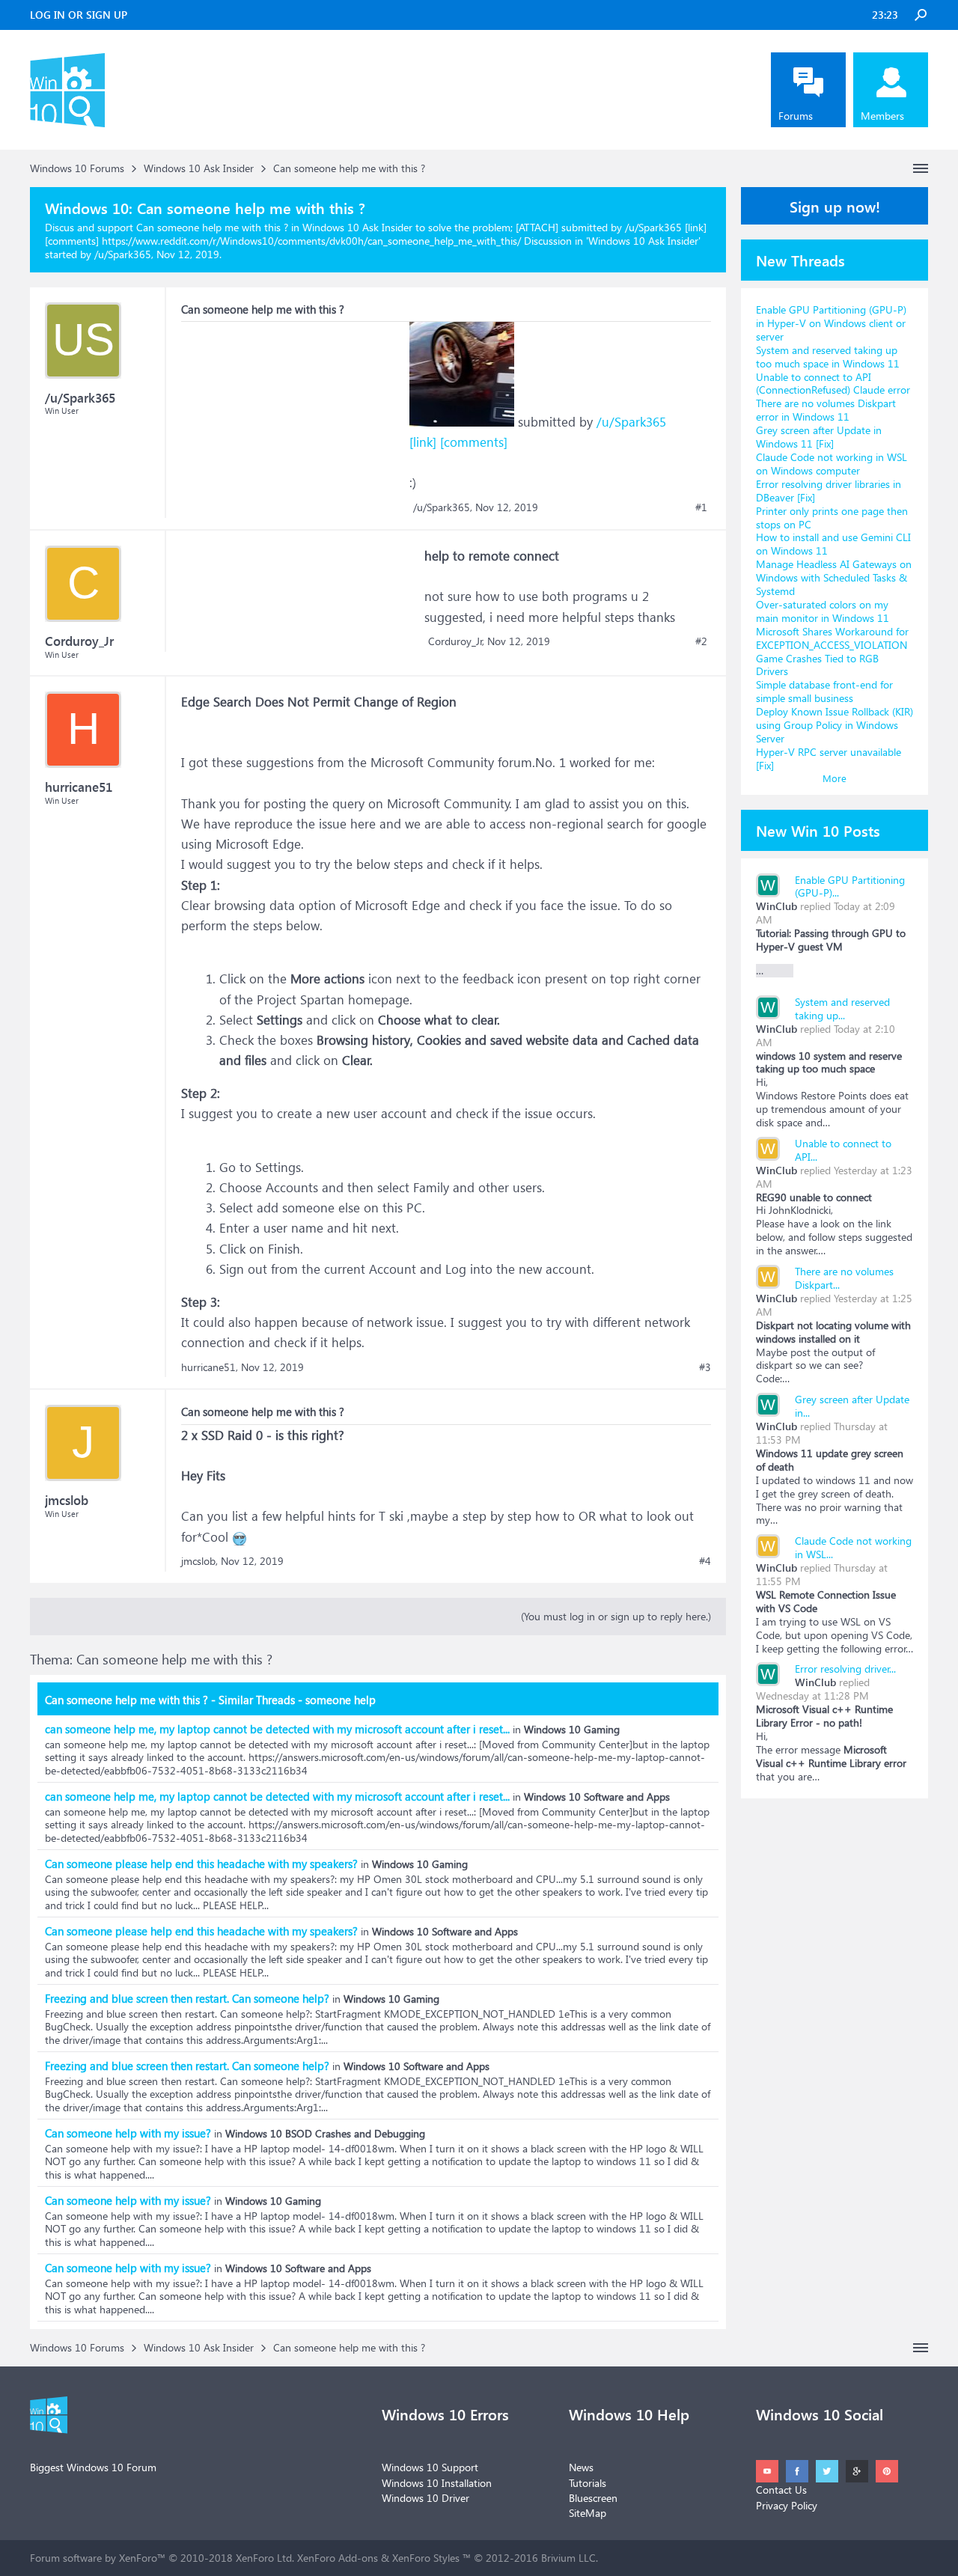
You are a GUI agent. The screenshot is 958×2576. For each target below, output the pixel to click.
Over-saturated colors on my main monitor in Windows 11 (823, 611)
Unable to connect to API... (843, 1150)
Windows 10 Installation (437, 2483)
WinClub (777, 906)
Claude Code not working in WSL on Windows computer (832, 464)
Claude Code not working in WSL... (853, 1547)
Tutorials (588, 2483)
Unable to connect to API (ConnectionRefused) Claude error (833, 384)
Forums (796, 116)
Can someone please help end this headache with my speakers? (201, 1864)
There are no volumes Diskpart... (844, 1278)
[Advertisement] (293, 415)
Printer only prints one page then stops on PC (832, 518)
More (835, 778)
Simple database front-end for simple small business (824, 691)
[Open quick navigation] (921, 168)
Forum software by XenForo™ (162, 2558)
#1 (701, 507)
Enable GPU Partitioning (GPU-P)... (850, 886)
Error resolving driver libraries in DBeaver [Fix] (829, 491)
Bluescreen (593, 2498)
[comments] (474, 442)
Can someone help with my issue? (128, 2133)
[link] (423, 442)
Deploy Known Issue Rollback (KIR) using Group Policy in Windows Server (835, 725)
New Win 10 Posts (818, 830)
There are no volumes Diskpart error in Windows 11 (826, 410)
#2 (701, 641)
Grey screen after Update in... (852, 1406)
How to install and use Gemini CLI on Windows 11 (833, 544)
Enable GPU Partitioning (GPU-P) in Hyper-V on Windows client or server (831, 323)
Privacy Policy (787, 2505)
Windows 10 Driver (425, 2498)
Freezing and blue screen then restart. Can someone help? (187, 1998)
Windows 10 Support (430, 2467)
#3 (705, 1367)
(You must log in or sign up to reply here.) (616, 1616)
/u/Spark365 (631, 422)
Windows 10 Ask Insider (643, 241)
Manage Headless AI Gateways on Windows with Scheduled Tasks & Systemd (834, 577)
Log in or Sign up (79, 15)
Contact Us (781, 2490)
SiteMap (588, 2513)
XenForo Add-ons (338, 2558)
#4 (705, 1561)
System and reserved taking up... (842, 1008)
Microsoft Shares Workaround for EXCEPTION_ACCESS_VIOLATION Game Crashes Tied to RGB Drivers (832, 651)
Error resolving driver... (845, 1669)
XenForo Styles (426, 2558)
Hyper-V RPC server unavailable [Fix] (829, 759)
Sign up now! (835, 206)
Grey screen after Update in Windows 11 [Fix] (819, 437)
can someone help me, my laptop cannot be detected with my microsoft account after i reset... (277, 1729)
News (581, 2467)
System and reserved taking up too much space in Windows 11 (828, 357)
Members (882, 116)
